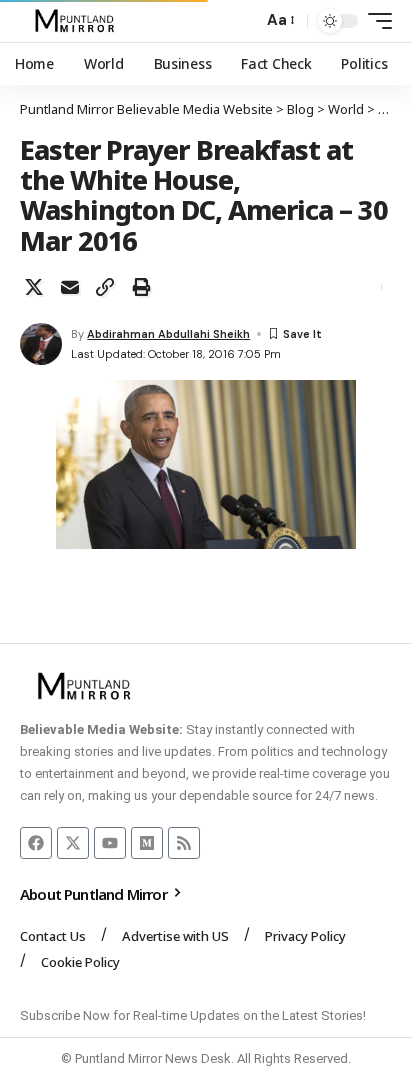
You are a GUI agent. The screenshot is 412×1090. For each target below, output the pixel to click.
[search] (242, 21)
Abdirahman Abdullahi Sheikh (168, 334)
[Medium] (147, 843)
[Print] (141, 287)
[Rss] (184, 843)
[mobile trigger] (375, 21)
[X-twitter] (73, 843)
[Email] (70, 287)
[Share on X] (34, 287)
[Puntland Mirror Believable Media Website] (77, 21)
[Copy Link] (105, 287)
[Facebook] (36, 843)
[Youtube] (110, 843)
